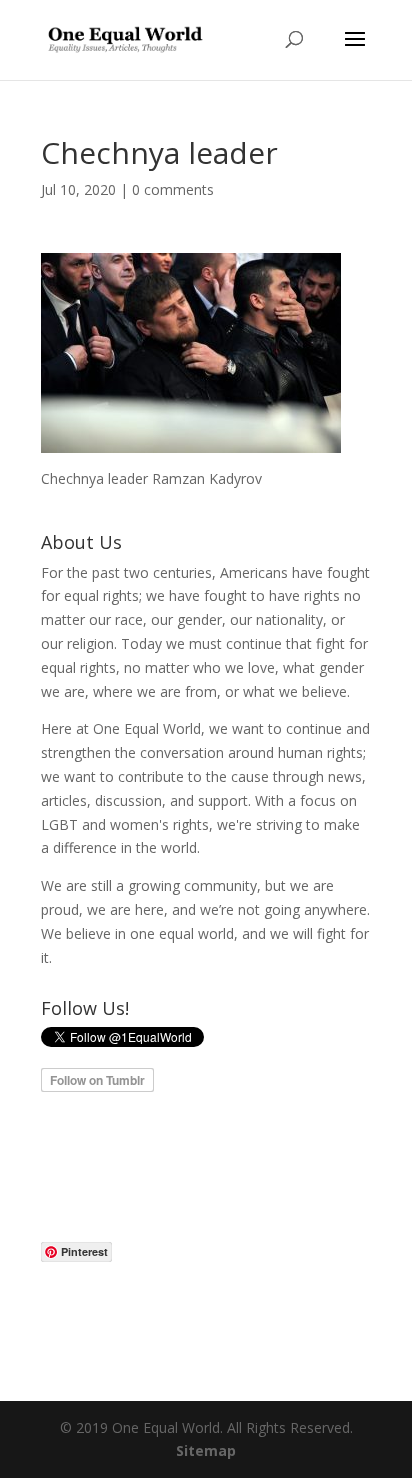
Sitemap (206, 1450)
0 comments (173, 189)
